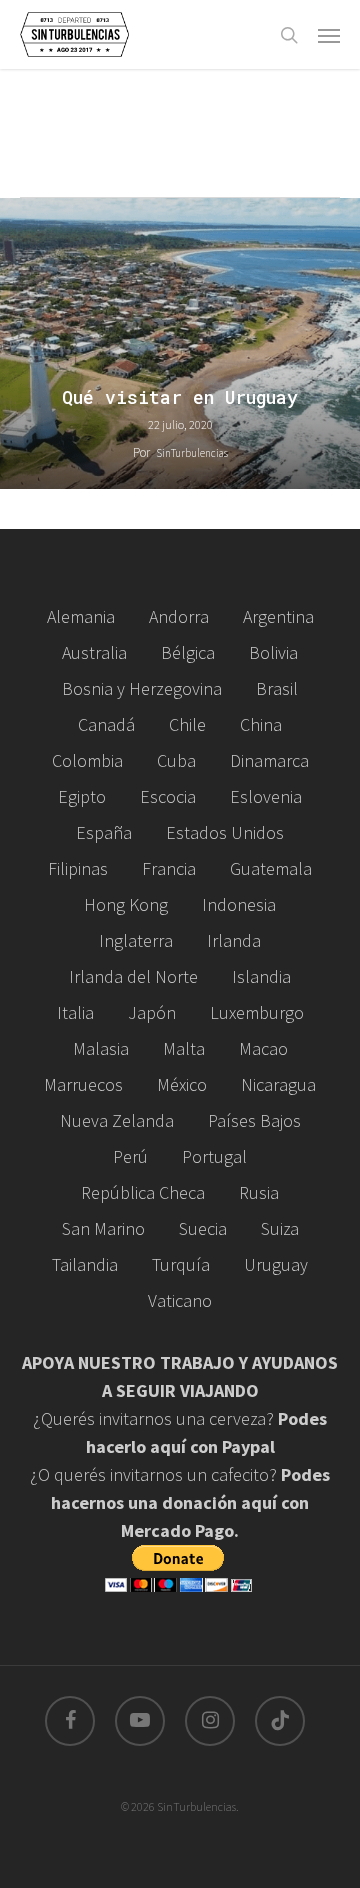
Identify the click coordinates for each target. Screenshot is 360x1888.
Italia (75, 1012)
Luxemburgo (257, 1012)
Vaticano (180, 1300)
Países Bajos (254, 1120)
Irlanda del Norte (133, 976)
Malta (184, 1048)
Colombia (87, 760)
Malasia (101, 1048)
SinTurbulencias (192, 453)
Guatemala (271, 868)
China (261, 724)
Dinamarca (269, 760)
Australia (94, 652)
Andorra (179, 616)
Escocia (168, 796)
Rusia (259, 1192)
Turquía (181, 1264)
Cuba (176, 760)
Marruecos (83, 1084)
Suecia (203, 1228)
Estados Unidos (225, 832)
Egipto (82, 796)
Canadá (106, 724)
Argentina (278, 616)
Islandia (261, 976)
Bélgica (188, 652)
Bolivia (273, 652)
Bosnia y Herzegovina (142, 688)
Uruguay (276, 1264)
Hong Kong (126, 904)
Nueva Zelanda (117, 1120)
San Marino (103, 1228)
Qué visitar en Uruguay (180, 397)
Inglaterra (136, 940)
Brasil (277, 688)
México (182, 1084)
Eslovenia (266, 796)
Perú (130, 1156)
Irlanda (234, 940)
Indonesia (239, 904)
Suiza (280, 1228)
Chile (187, 724)
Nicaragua (278, 1084)
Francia (169, 868)
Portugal (214, 1156)
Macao (263, 1048)
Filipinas (78, 868)
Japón (152, 1012)
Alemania (81, 616)
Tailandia (85, 1264)
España (104, 832)
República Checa (143, 1192)
